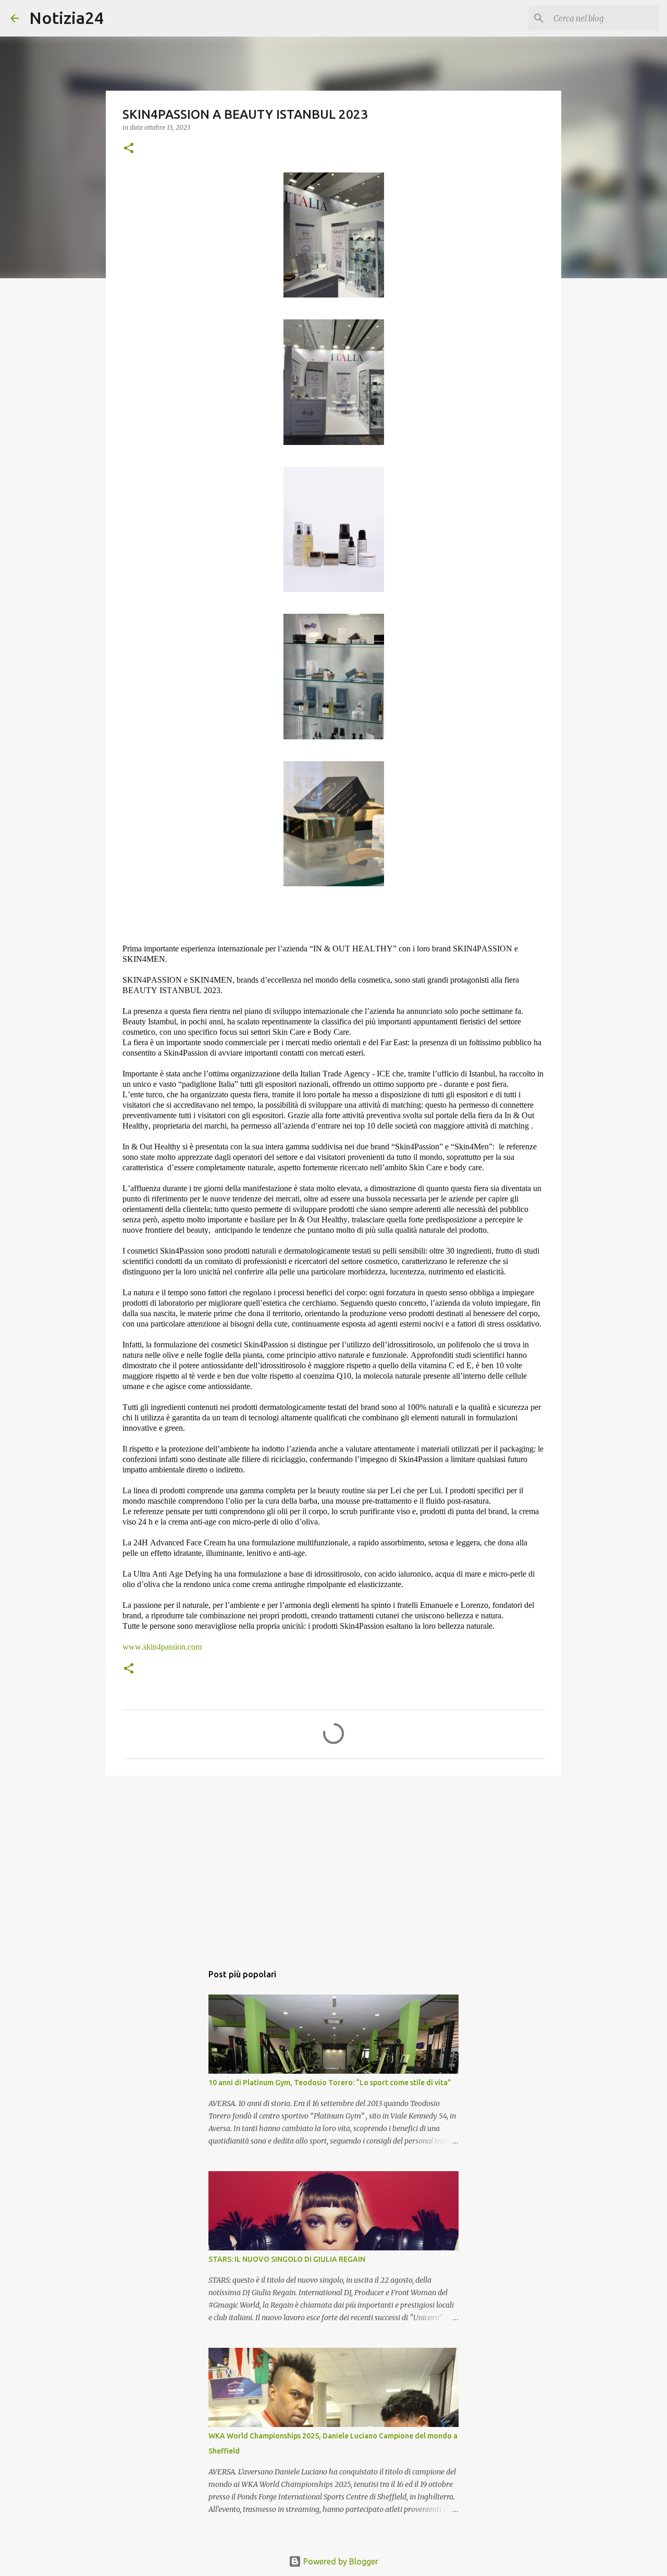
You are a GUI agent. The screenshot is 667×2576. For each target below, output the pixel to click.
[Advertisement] (333, 1864)
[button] (129, 149)
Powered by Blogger (340, 2561)
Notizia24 (66, 18)
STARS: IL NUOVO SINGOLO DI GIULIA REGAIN (287, 2259)
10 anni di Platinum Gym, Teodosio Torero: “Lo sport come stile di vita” (330, 2083)
